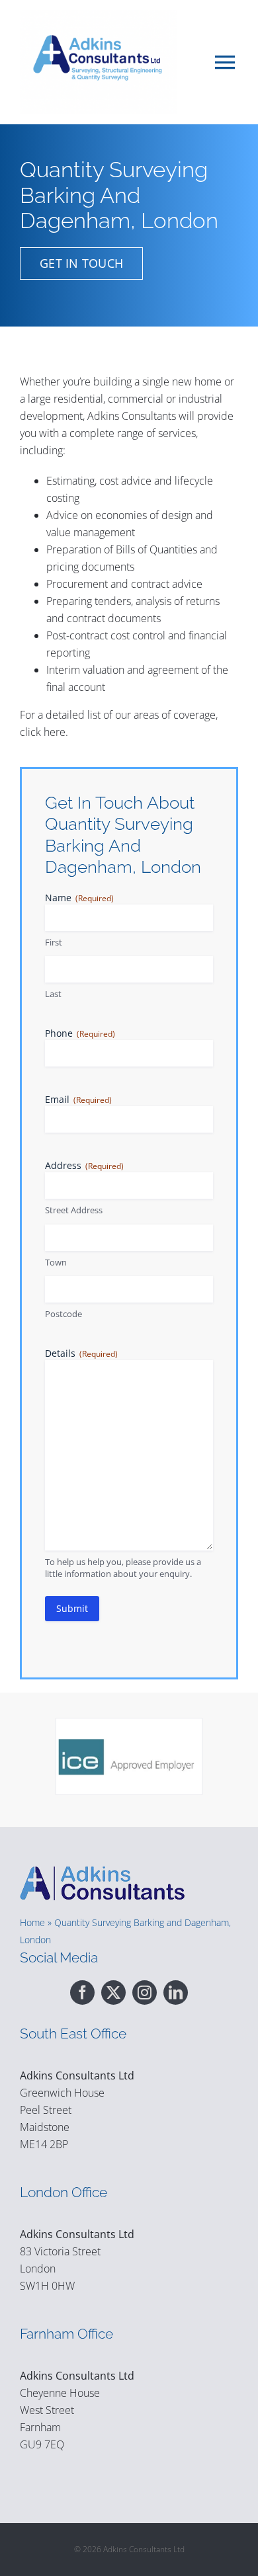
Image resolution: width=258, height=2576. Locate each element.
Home (32, 1922)
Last (53, 994)
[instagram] (145, 1992)
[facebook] (82, 1992)
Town (56, 1262)
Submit (72, 1608)
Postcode (64, 1314)
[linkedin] (176, 1992)
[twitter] (113, 1992)
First (54, 942)
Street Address (74, 1210)
